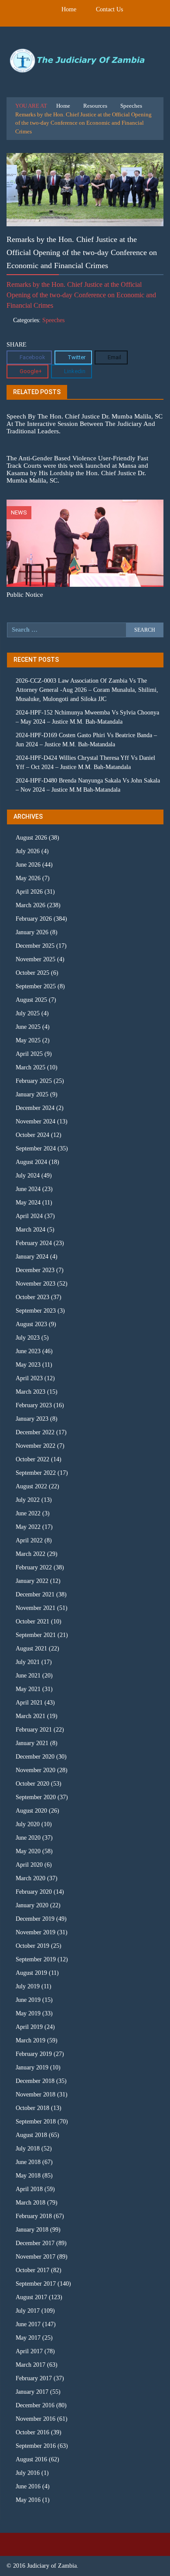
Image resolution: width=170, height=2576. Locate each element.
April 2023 (29, 1378)
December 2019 (35, 1919)
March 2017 (31, 2365)
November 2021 (36, 1608)
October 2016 (32, 2432)
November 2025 (36, 959)
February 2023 (34, 1405)
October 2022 (32, 1459)
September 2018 (36, 2122)
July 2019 (28, 1986)
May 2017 (28, 2338)
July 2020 (28, 1824)
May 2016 (28, 2500)
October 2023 (32, 1297)
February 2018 (34, 2216)
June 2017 (28, 2324)
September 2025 (36, 986)
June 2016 (28, 2486)
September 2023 (36, 1311)
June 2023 (28, 1351)
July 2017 (28, 2311)
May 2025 (28, 1040)
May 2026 (28, 878)
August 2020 (31, 1811)
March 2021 (31, 1716)
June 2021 (28, 1676)
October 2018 (32, 2108)
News (19, 512)
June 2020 (28, 1838)
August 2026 (31, 838)
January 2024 (32, 1257)
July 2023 (28, 1338)
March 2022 (31, 1554)
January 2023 (32, 1419)
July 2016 (28, 2473)
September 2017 (36, 2284)
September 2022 (36, 1473)
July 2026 (28, 851)
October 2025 (32, 973)
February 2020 (34, 1892)
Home (69, 9)
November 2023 (36, 1284)
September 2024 (36, 1148)
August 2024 (31, 1162)
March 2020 (31, 1878)
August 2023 (31, 1324)
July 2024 (28, 1176)
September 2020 (36, 1797)
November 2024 (36, 1121)
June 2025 (28, 1027)
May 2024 (28, 1203)
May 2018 (28, 2176)
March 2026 (31, 905)
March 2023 (31, 1392)
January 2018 (32, 2230)
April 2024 (29, 1216)
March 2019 (31, 2040)
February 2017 (34, 2378)
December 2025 (35, 946)
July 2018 (28, 2149)
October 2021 (32, 1621)
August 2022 (31, 1486)
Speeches (131, 106)
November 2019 (36, 1932)
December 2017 (35, 2243)
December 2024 (35, 1108)
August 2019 (31, 1973)
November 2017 (36, 2257)
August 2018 (31, 2135)
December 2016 (35, 2405)
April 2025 (29, 1054)
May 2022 (28, 1527)
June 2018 (28, 2162)
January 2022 (32, 1581)
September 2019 (36, 1959)
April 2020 (29, 1865)
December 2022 (35, 1432)
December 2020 (35, 1757)
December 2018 (35, 2081)
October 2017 (32, 2270)
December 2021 (35, 1594)
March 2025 (31, 1067)
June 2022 (28, 1513)
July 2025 (28, 1013)
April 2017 (29, 2351)
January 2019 (32, 2067)
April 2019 (29, 2027)
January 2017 (32, 2392)
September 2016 (36, 2446)
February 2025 (34, 1081)
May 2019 (28, 2013)
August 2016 (31, 2459)
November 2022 (36, 1446)
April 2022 (29, 1540)
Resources (95, 106)
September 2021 (36, 1635)
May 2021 (28, 1689)
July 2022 (28, 1500)
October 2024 (32, 1135)
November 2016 (36, 2419)
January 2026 (32, 932)
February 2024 (34, 1243)
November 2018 (36, 2094)
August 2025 (31, 1000)
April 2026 (29, 892)
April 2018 (29, 2189)
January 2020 (32, 1905)
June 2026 (28, 865)
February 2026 (34, 919)
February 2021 (34, 1730)
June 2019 (28, 2000)
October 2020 (32, 1784)
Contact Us (109, 9)
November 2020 (36, 1770)
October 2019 (32, 1946)
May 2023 (28, 1365)
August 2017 (31, 2297)
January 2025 (32, 1094)
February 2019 (34, 2054)
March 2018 (31, 2203)
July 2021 (28, 1662)
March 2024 (31, 1230)
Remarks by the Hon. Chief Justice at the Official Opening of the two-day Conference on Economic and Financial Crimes (81, 295)
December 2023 (35, 1270)
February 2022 (34, 1567)
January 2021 (32, 1743)
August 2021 (31, 1649)
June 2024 (28, 1189)
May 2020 (28, 1851)
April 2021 (29, 1703)
